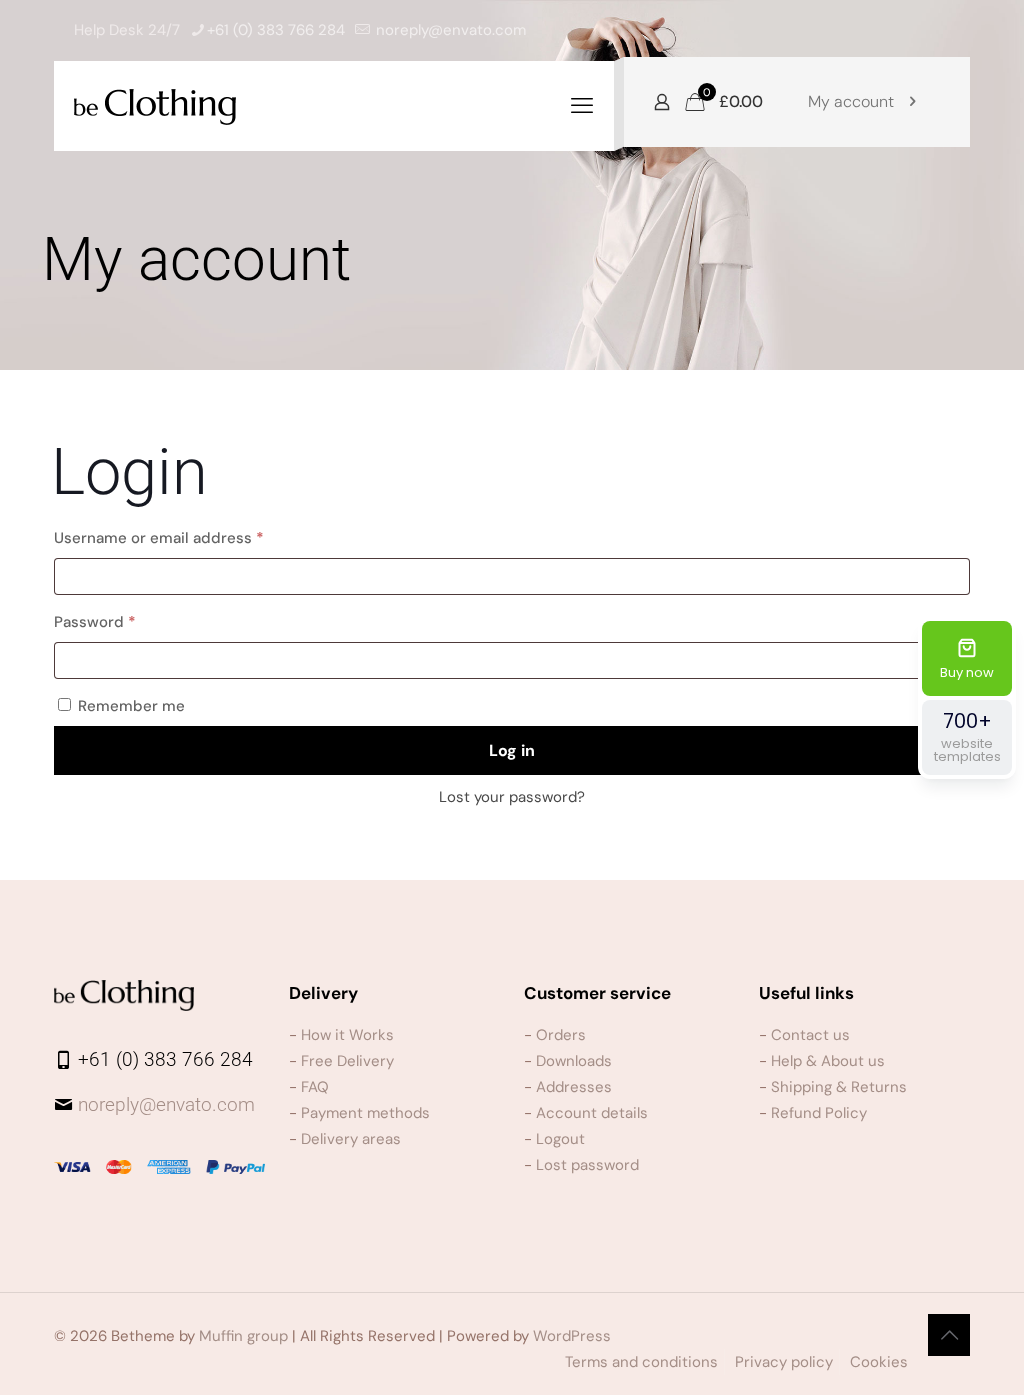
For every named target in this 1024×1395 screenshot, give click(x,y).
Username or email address (191, 537)
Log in (512, 750)
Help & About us (828, 1061)
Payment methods (365, 1113)
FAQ (315, 1087)
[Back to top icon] (949, 1335)
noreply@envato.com (451, 30)
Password (127, 621)
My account (851, 101)
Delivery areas (351, 1139)
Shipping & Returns (839, 1087)
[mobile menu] (582, 106)
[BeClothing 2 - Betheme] (155, 106)
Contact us (810, 1035)
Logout (560, 1139)
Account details (592, 1113)
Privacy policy (784, 1362)
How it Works (347, 1035)
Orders (561, 1035)
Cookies (879, 1362)
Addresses (574, 1087)
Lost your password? (512, 797)
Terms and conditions (641, 1362)
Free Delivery (347, 1061)
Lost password (587, 1165)
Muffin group (243, 1336)
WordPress (572, 1336)
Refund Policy (819, 1113)
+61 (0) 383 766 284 (276, 30)
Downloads (574, 1061)
